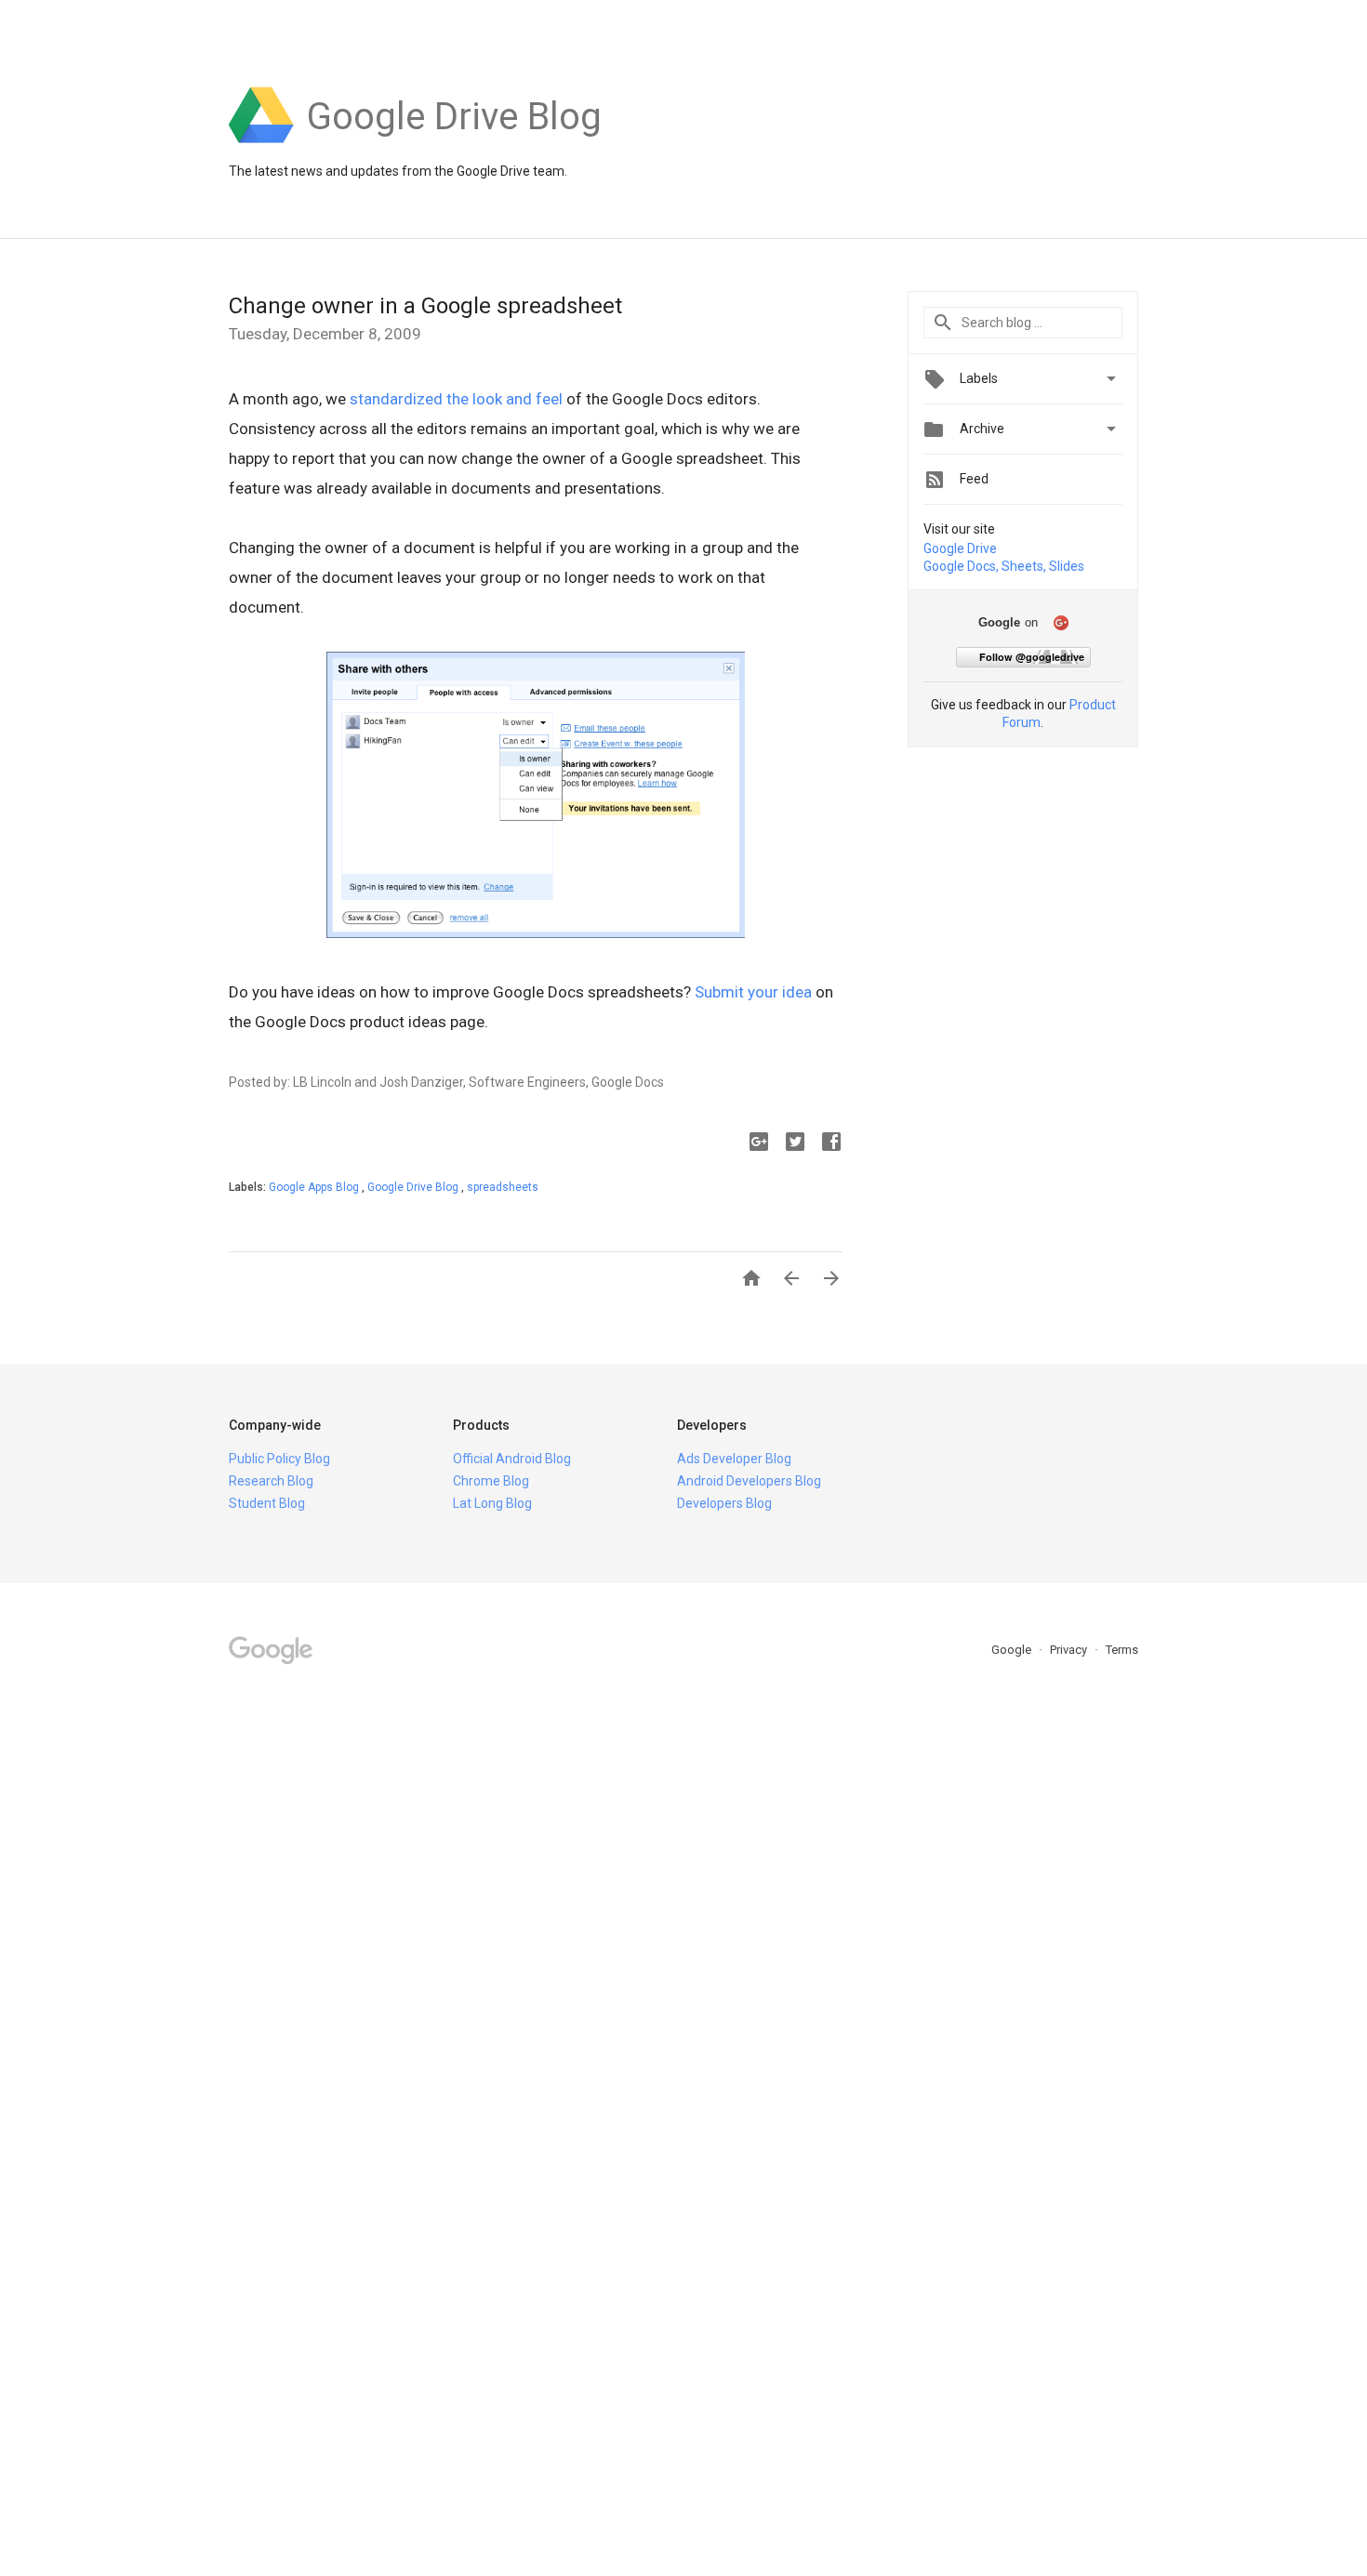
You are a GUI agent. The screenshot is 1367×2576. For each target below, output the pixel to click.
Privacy (1070, 1650)
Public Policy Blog (279, 1459)
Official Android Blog (512, 1459)
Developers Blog (724, 1503)
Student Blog (267, 1503)
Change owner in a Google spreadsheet (425, 306)
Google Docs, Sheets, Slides (1004, 566)
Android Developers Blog (749, 1481)
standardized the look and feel (456, 399)
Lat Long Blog (492, 1503)
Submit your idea (753, 992)
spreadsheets (503, 1187)
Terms (1122, 1650)
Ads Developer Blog (734, 1459)
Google (1013, 1650)
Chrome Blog (491, 1481)
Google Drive (960, 548)
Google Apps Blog (315, 1187)
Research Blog (271, 1481)
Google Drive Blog (414, 1187)
